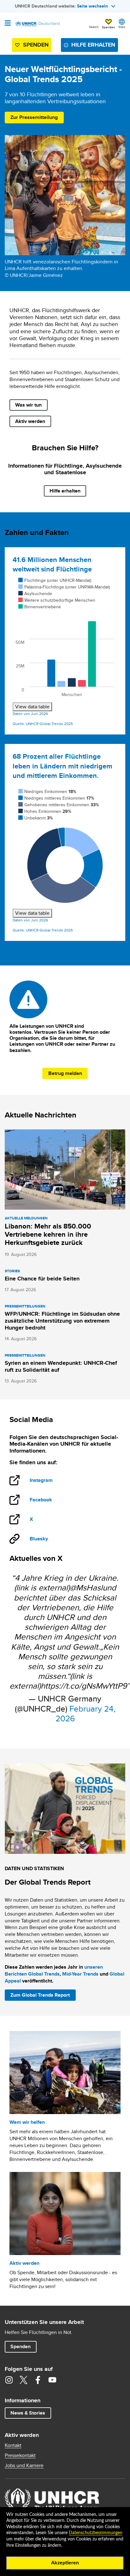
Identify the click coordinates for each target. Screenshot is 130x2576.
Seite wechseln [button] (92, 6)
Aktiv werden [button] (30, 421)
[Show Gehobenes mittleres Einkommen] (59, 805)
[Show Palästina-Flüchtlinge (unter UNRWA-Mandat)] (64, 587)
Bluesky (39, 1539)
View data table (32, 707)
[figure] (65, 644)
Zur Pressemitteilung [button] (34, 117)
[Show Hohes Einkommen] (45, 811)
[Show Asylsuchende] (35, 593)
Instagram (46, 1481)
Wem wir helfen (27, 2122)
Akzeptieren (65, 2563)
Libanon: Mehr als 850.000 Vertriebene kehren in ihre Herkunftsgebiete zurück (48, 1234)
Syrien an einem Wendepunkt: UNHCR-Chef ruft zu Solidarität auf (61, 1366)
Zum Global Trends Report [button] (40, 1995)
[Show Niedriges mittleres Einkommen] (56, 798)
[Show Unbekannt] (36, 818)
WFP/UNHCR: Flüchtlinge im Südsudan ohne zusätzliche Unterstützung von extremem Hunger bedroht (62, 1321)
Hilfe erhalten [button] (93, 45)
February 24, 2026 (86, 1713)
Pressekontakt (20, 2455)
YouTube (52, 2380)
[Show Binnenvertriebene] (40, 607)
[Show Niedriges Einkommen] (47, 791)
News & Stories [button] (28, 2413)
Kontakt (13, 2445)
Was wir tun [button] (28, 405)
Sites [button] (122, 27)
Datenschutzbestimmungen (96, 2533)
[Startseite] (37, 24)
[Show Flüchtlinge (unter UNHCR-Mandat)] (55, 580)
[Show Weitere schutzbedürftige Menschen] (57, 600)
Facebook (46, 1500)
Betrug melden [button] (65, 1073)
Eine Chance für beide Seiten (42, 1279)
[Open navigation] (8, 24)
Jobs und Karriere (24, 2466)
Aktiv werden (24, 2263)
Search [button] (94, 27)
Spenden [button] (109, 24)
